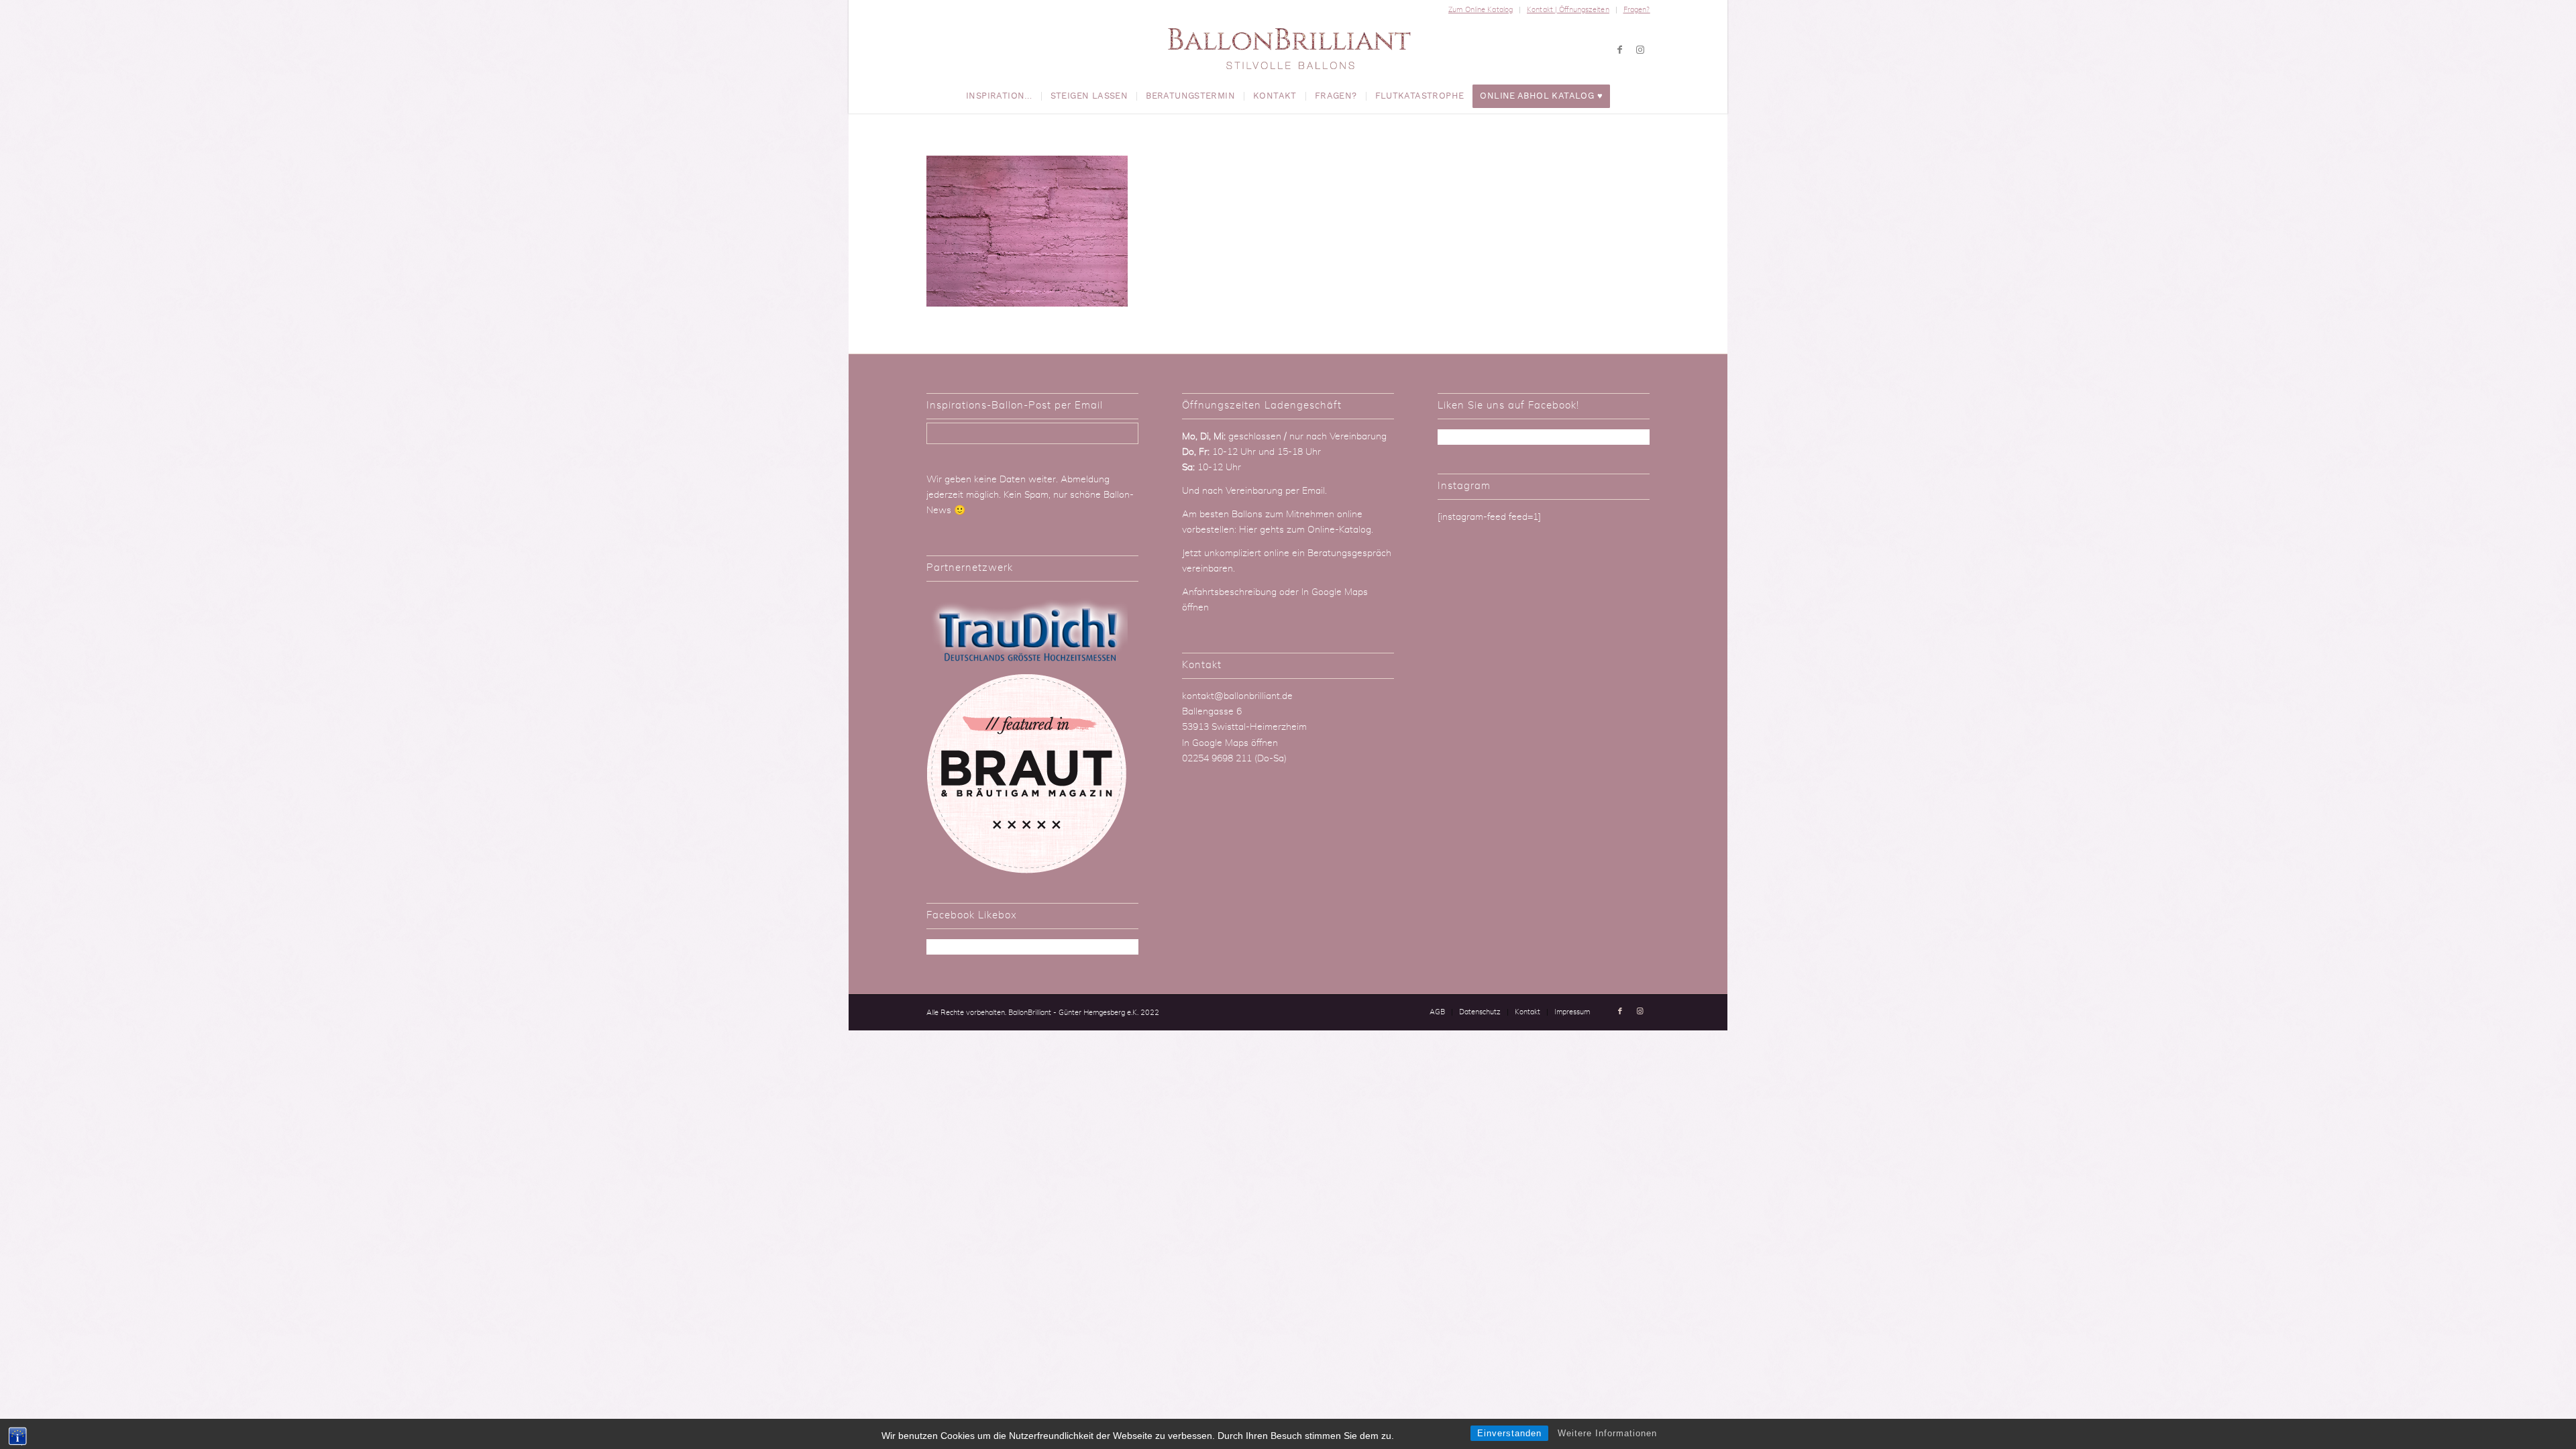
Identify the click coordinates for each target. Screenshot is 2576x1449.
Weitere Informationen (1607, 1433)
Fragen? (1637, 10)
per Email (1305, 491)
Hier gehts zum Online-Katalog (1305, 530)
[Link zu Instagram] (1640, 50)
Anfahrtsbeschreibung (1231, 592)
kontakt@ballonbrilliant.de (1237, 696)
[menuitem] (1481, 10)
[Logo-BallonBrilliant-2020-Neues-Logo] (1288, 50)
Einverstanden (1509, 1433)
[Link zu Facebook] (1620, 50)
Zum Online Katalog (1481, 10)
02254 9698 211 (1217, 759)
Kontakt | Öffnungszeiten (1568, 10)
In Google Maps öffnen (1230, 743)
